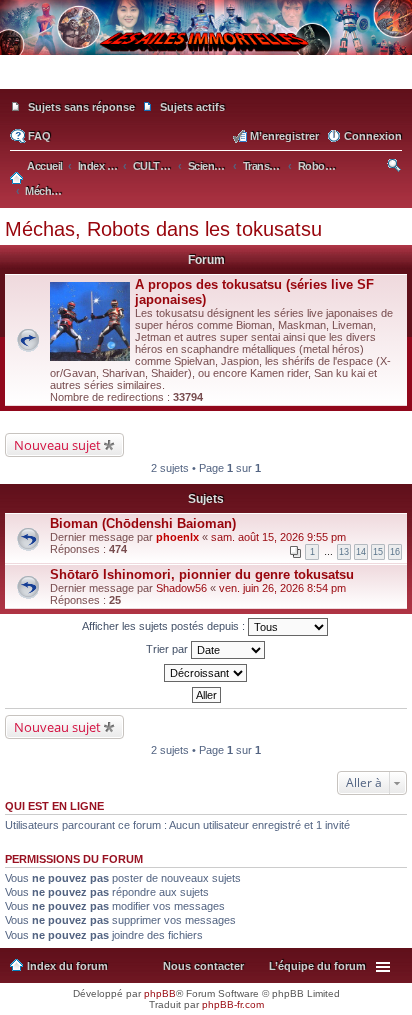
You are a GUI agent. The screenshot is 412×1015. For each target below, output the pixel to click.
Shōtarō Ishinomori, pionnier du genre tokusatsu (202, 574)
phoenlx (177, 537)
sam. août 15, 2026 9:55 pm (278, 537)
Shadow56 (181, 588)
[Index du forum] (206, 80)
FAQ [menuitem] (39, 136)
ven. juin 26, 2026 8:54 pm (282, 588)
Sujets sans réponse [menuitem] (81, 107)
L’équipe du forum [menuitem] (317, 966)
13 (344, 552)
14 (361, 552)
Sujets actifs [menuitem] (192, 107)
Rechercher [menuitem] (395, 168)
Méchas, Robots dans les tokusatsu (163, 229)
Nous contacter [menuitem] (203, 966)
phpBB (160, 993)
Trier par (168, 649)
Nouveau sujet (57, 445)
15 (378, 552)
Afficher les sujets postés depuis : (165, 626)
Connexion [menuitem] (373, 136)
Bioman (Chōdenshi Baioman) (143, 523)
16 (395, 552)
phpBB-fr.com (233, 1004)
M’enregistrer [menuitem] (284, 136)
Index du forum (67, 966)
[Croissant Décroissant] (206, 673)
